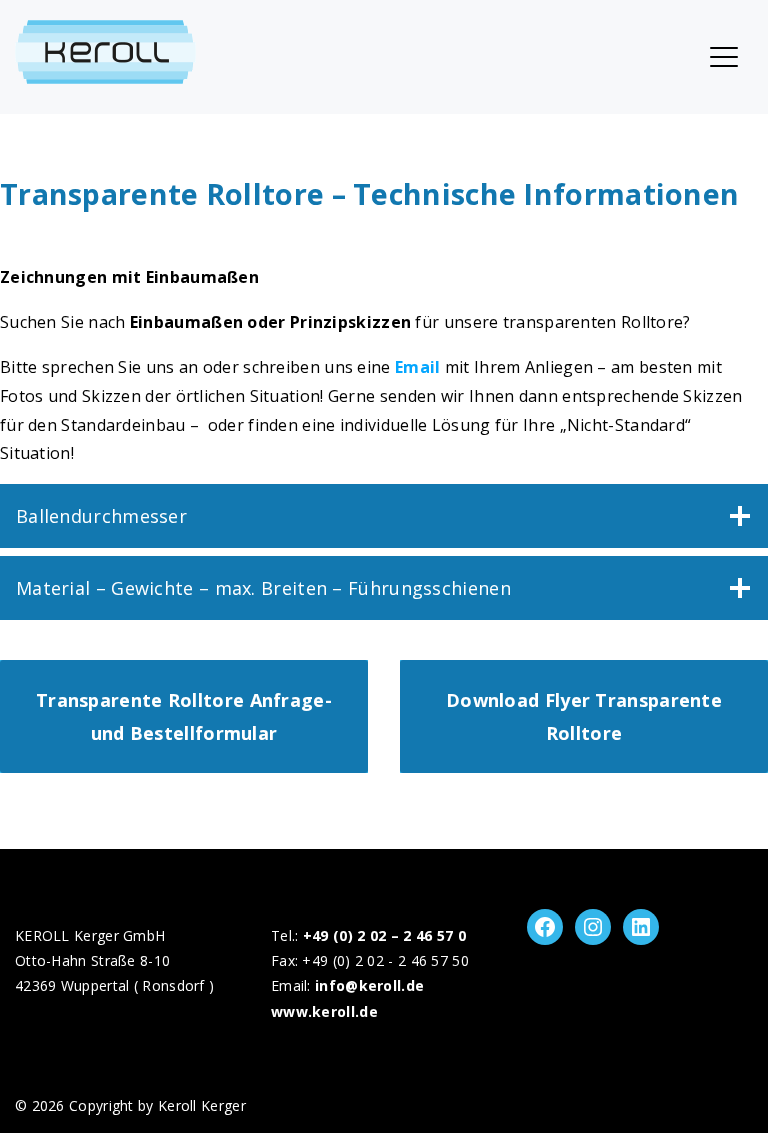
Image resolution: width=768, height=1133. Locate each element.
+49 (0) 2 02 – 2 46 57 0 (384, 935)
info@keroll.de (369, 985)
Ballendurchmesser (101, 516)
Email (418, 367)
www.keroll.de (324, 1011)
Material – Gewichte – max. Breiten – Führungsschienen (263, 588)
